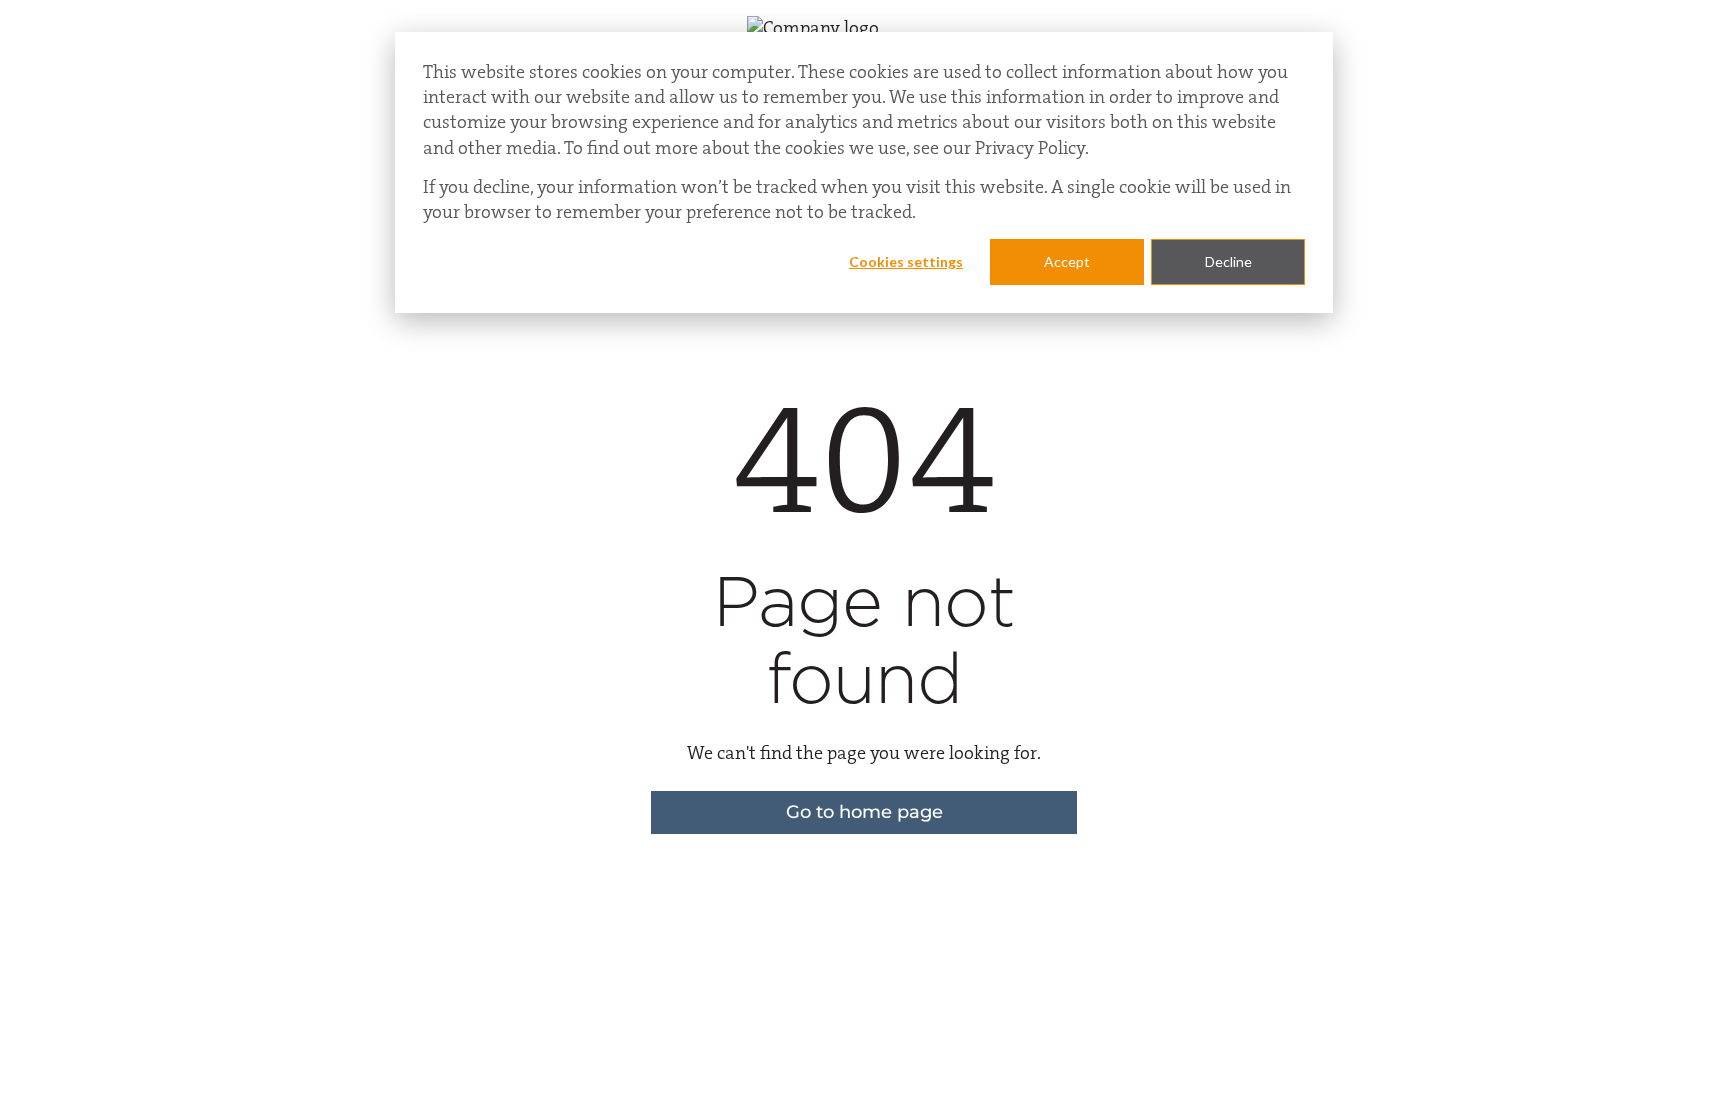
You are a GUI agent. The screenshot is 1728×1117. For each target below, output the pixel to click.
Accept (1067, 261)
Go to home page (864, 812)
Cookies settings (906, 261)
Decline (1228, 261)
